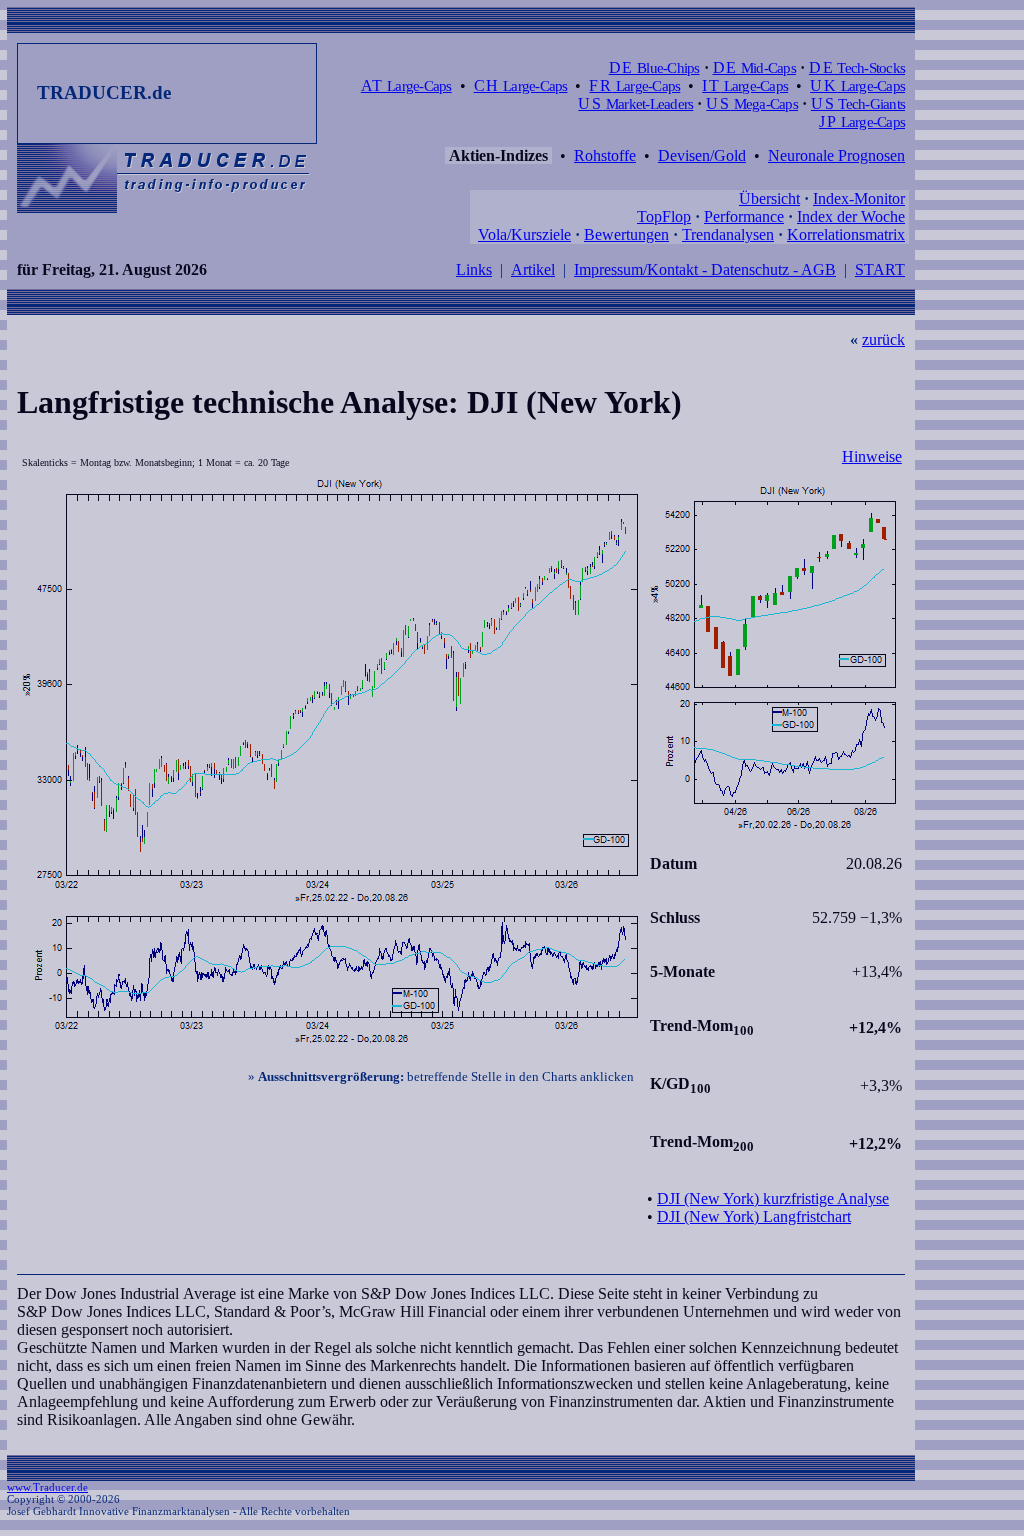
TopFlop (664, 216)
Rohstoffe (605, 155)
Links (474, 269)
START (880, 269)
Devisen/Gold (702, 155)
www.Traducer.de (47, 1487)
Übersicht (769, 198)
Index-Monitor (859, 198)
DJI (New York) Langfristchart (754, 1216)
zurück (883, 339)
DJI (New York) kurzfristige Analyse (773, 1198)
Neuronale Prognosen (836, 155)
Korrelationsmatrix (846, 234)
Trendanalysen (728, 234)
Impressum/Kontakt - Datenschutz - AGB (705, 269)
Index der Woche (851, 216)
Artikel (533, 269)
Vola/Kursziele (524, 234)
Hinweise (872, 456)
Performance (744, 216)
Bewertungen (626, 234)
